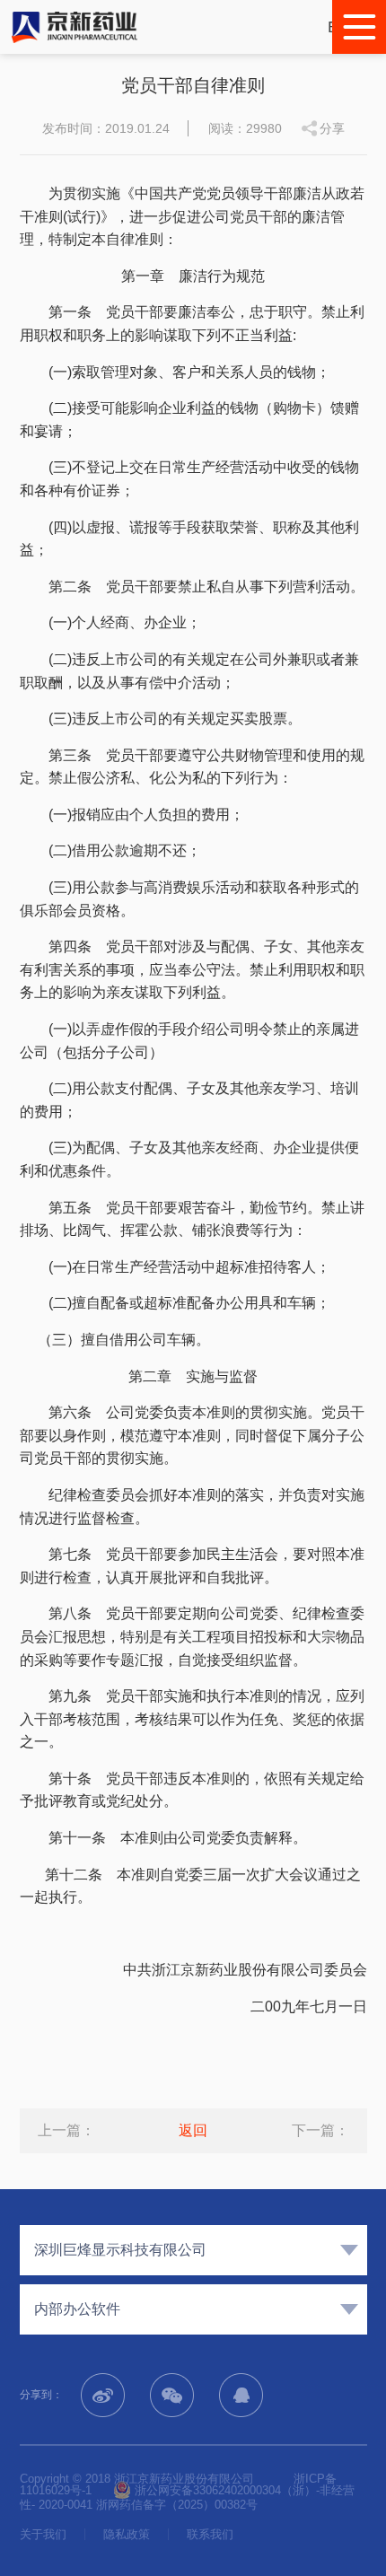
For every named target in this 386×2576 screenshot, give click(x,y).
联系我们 (210, 2534)
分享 (332, 128)
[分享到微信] (172, 2395)
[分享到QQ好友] (241, 2395)
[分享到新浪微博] (103, 2395)
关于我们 (43, 2534)
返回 (193, 2130)
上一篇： (66, 2130)
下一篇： (320, 2130)
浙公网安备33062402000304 (206, 2490)
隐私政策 (127, 2534)
